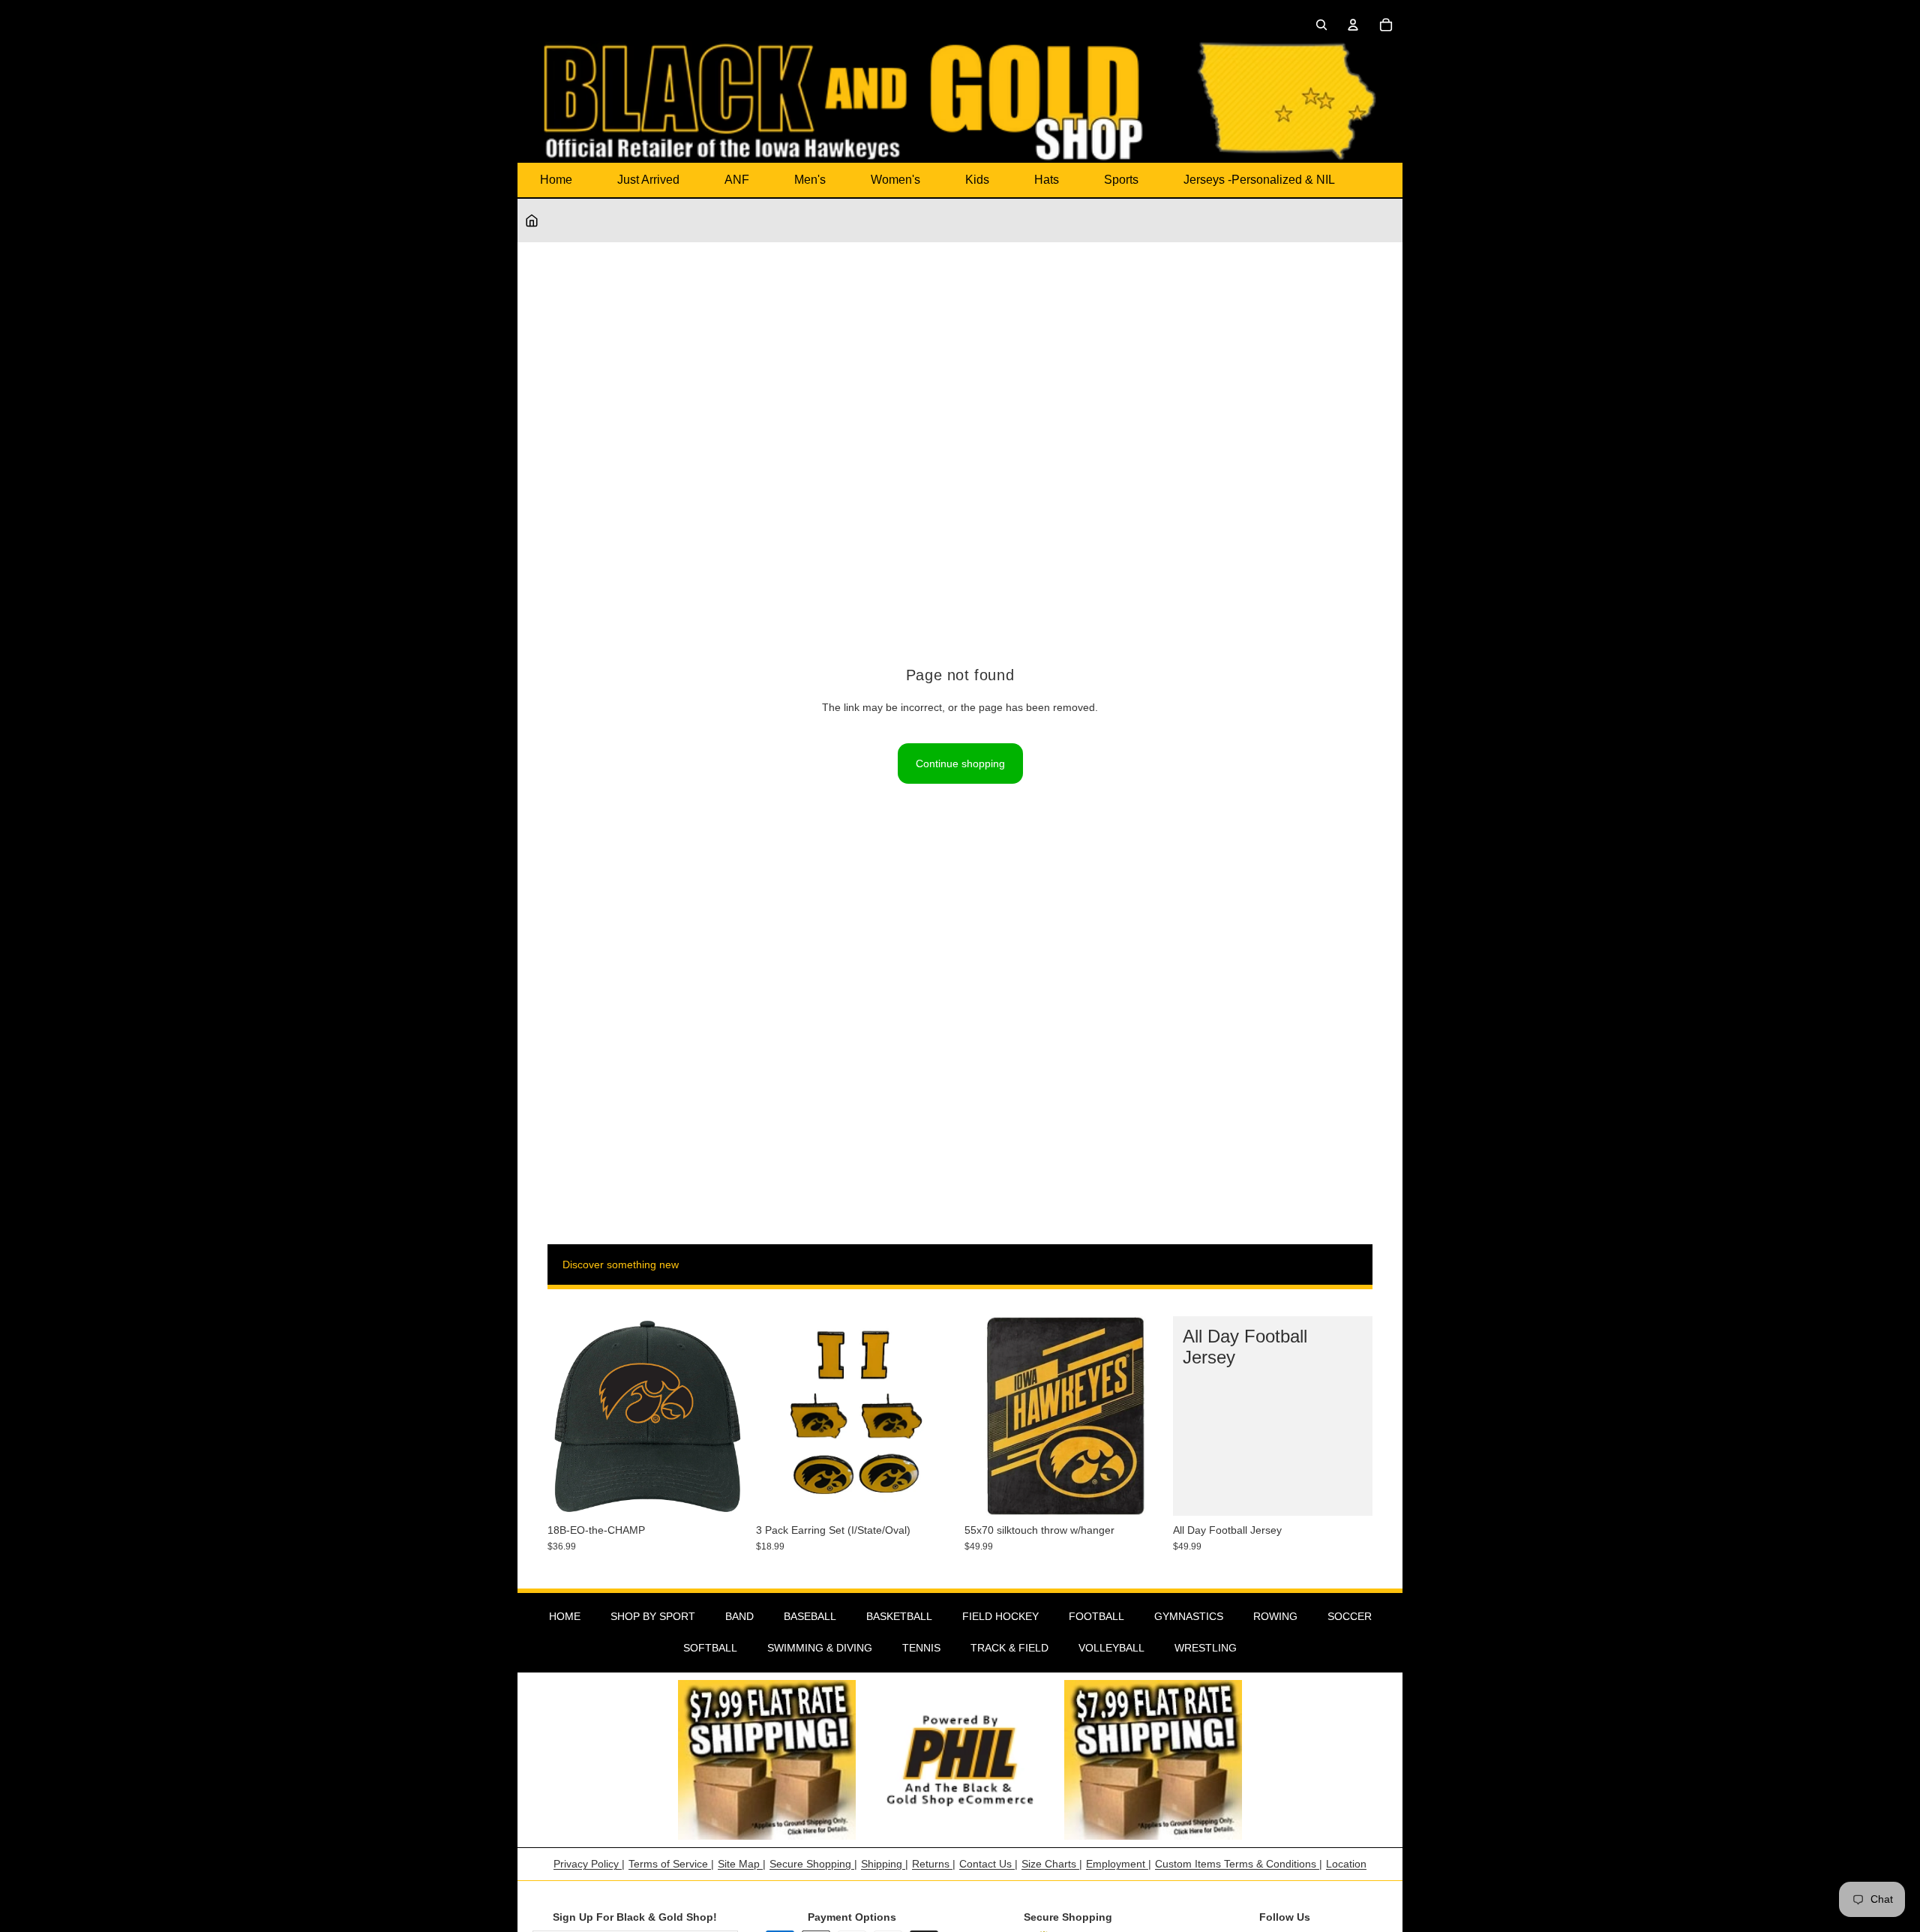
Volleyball (1111, 1648)
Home (556, 180)
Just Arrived (648, 180)
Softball (710, 1648)
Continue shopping (960, 763)
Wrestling (1206, 1648)
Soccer (1350, 1616)
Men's (810, 180)
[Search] (1321, 25)
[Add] (724, 1492)
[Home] (532, 220)
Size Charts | (1052, 1864)
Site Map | (742, 1864)
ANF (737, 180)
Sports (1121, 180)
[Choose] (1349, 1492)
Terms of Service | (671, 1864)
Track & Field (1009, 1648)
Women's (895, 180)
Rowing (1275, 1616)
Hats (1047, 180)
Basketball (899, 1616)
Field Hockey (1000, 1616)
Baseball (810, 1616)
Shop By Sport (653, 1616)
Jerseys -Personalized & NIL (1259, 180)
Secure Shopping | (813, 1864)
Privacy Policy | (589, 1864)
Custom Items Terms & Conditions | (1239, 1864)
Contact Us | (988, 1864)
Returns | (934, 1864)
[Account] (1353, 25)
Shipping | (885, 1864)
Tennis (921, 1648)
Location (1346, 1864)
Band (739, 1616)
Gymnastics (1189, 1616)
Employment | (1119, 1864)
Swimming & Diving (820, 1648)
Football (1096, 1616)
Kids (977, 180)
